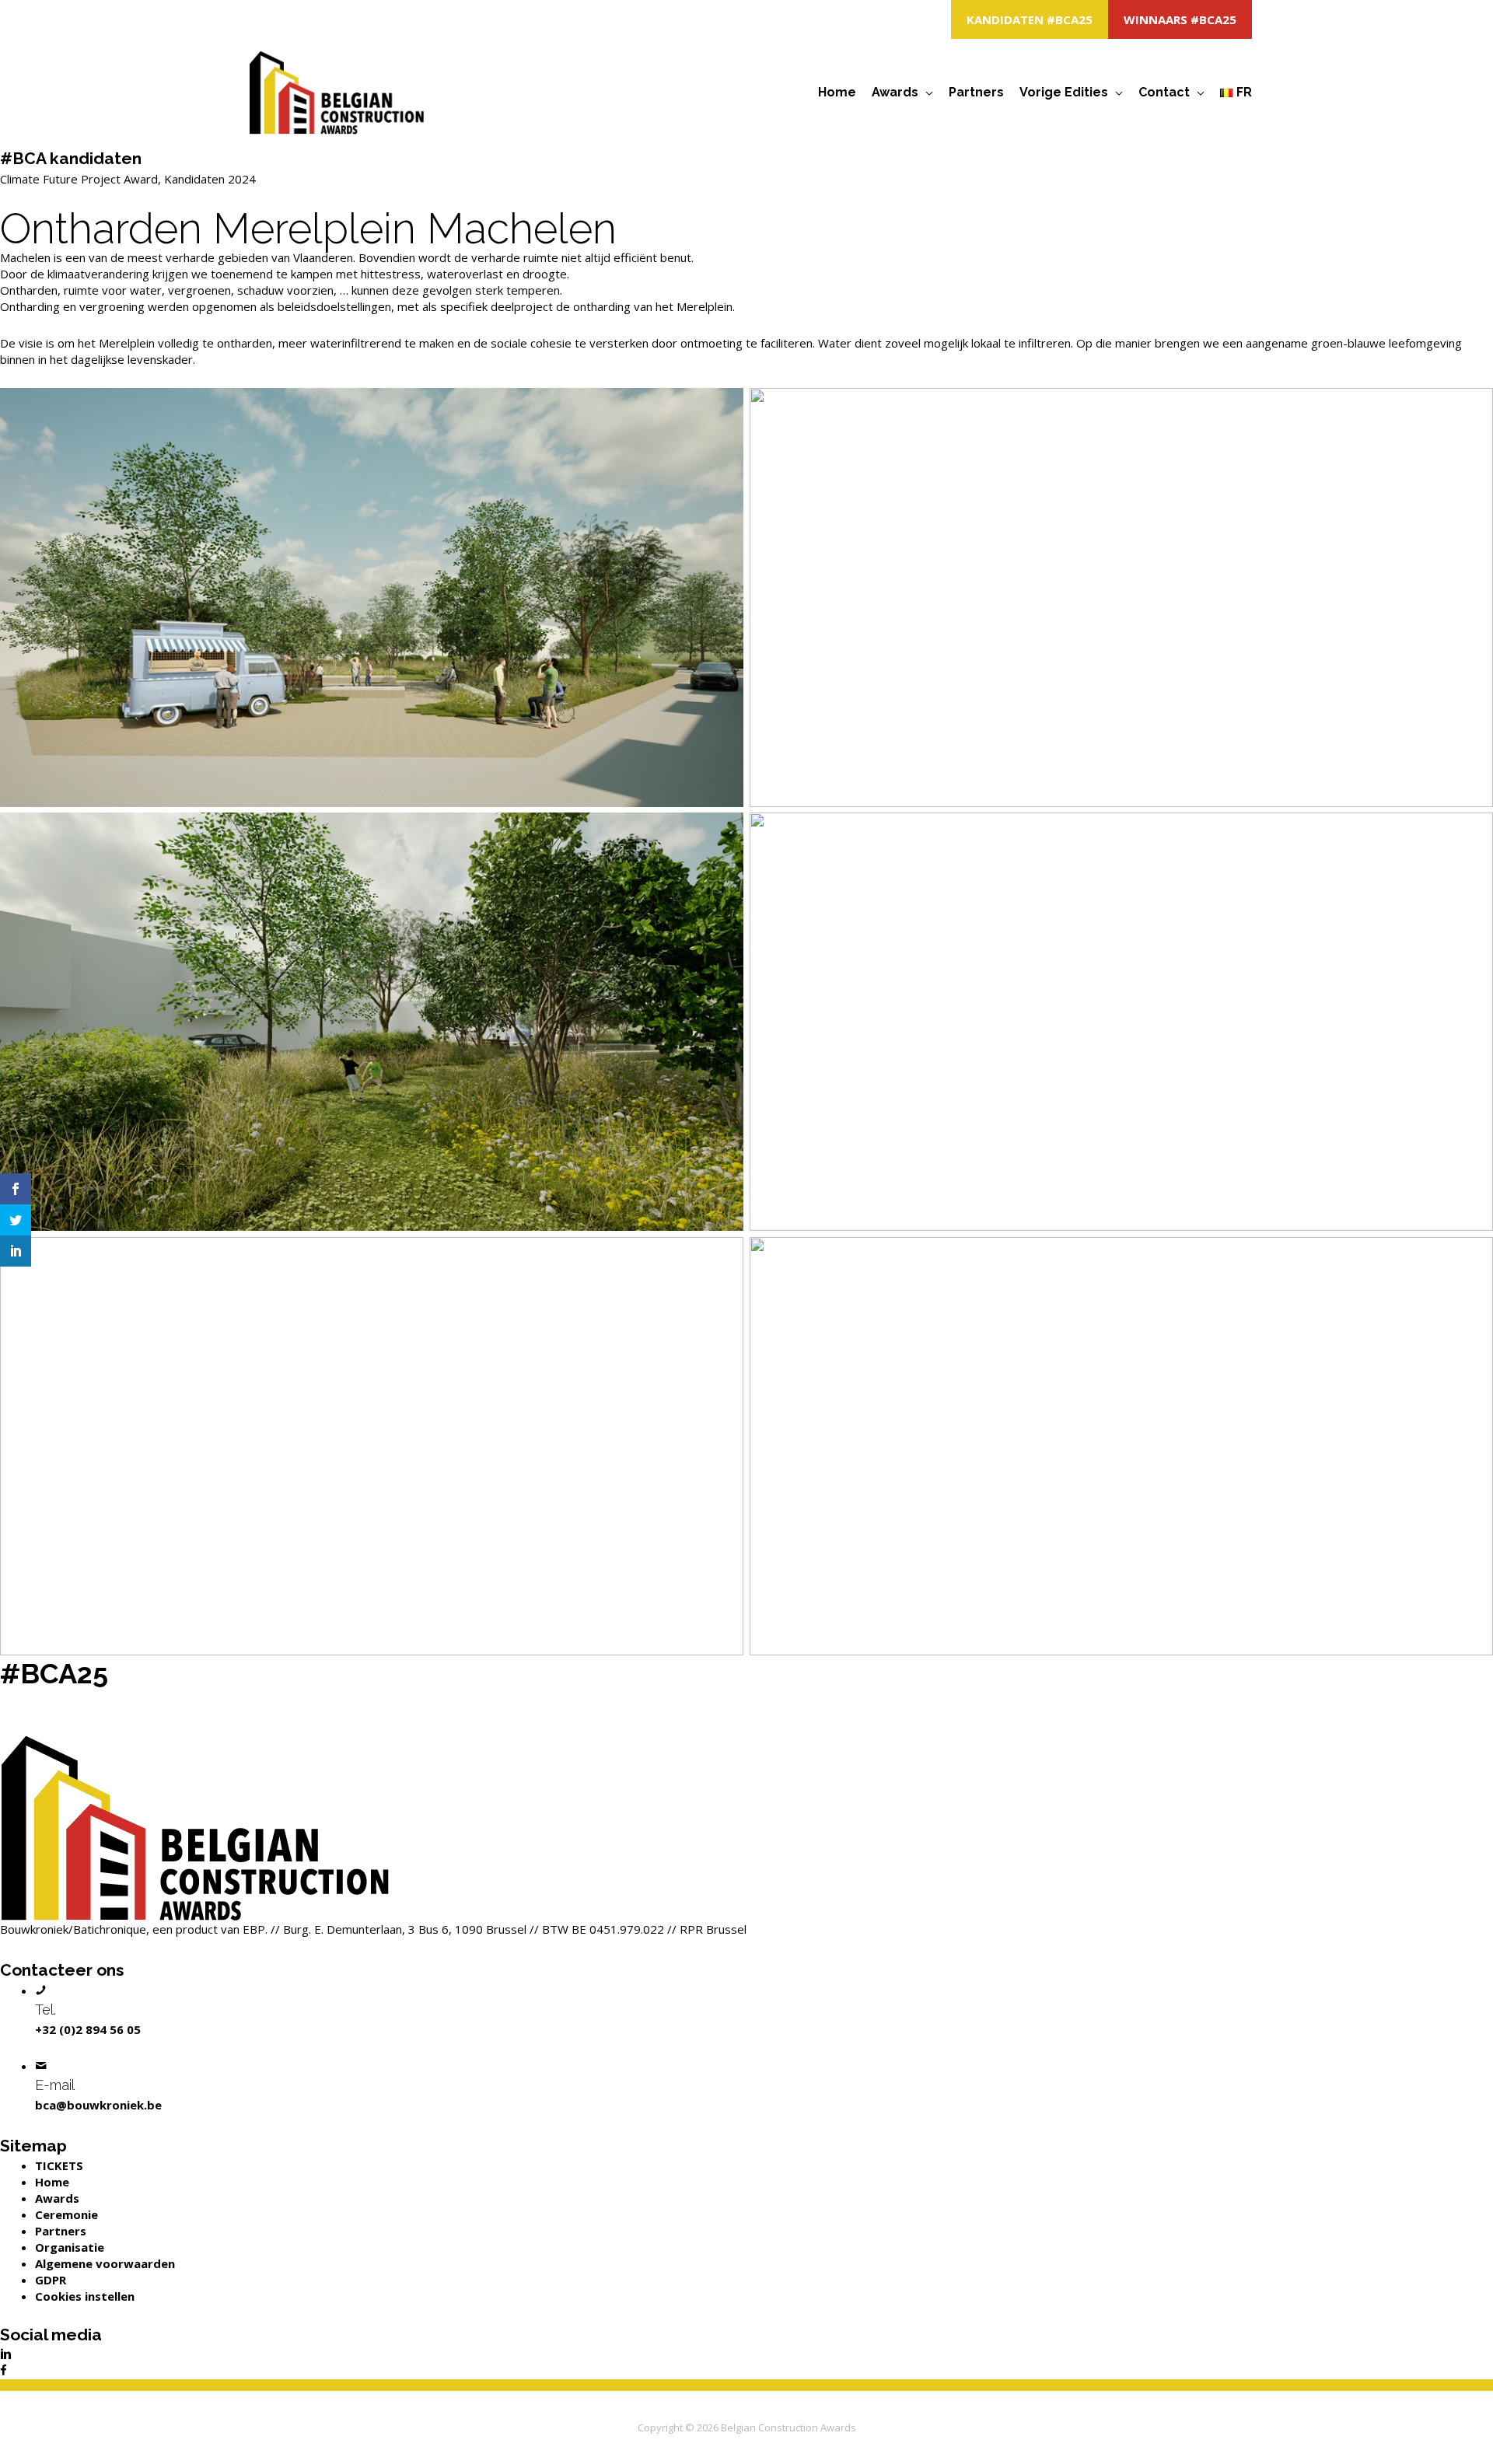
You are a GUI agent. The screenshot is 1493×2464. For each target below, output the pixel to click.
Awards (895, 92)
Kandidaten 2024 (210, 179)
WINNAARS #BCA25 (1180, 19)
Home (837, 92)
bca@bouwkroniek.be (98, 2105)
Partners (976, 92)
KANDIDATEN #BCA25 (1030, 19)
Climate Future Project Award (79, 179)
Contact (1164, 92)
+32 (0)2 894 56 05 (88, 2029)
